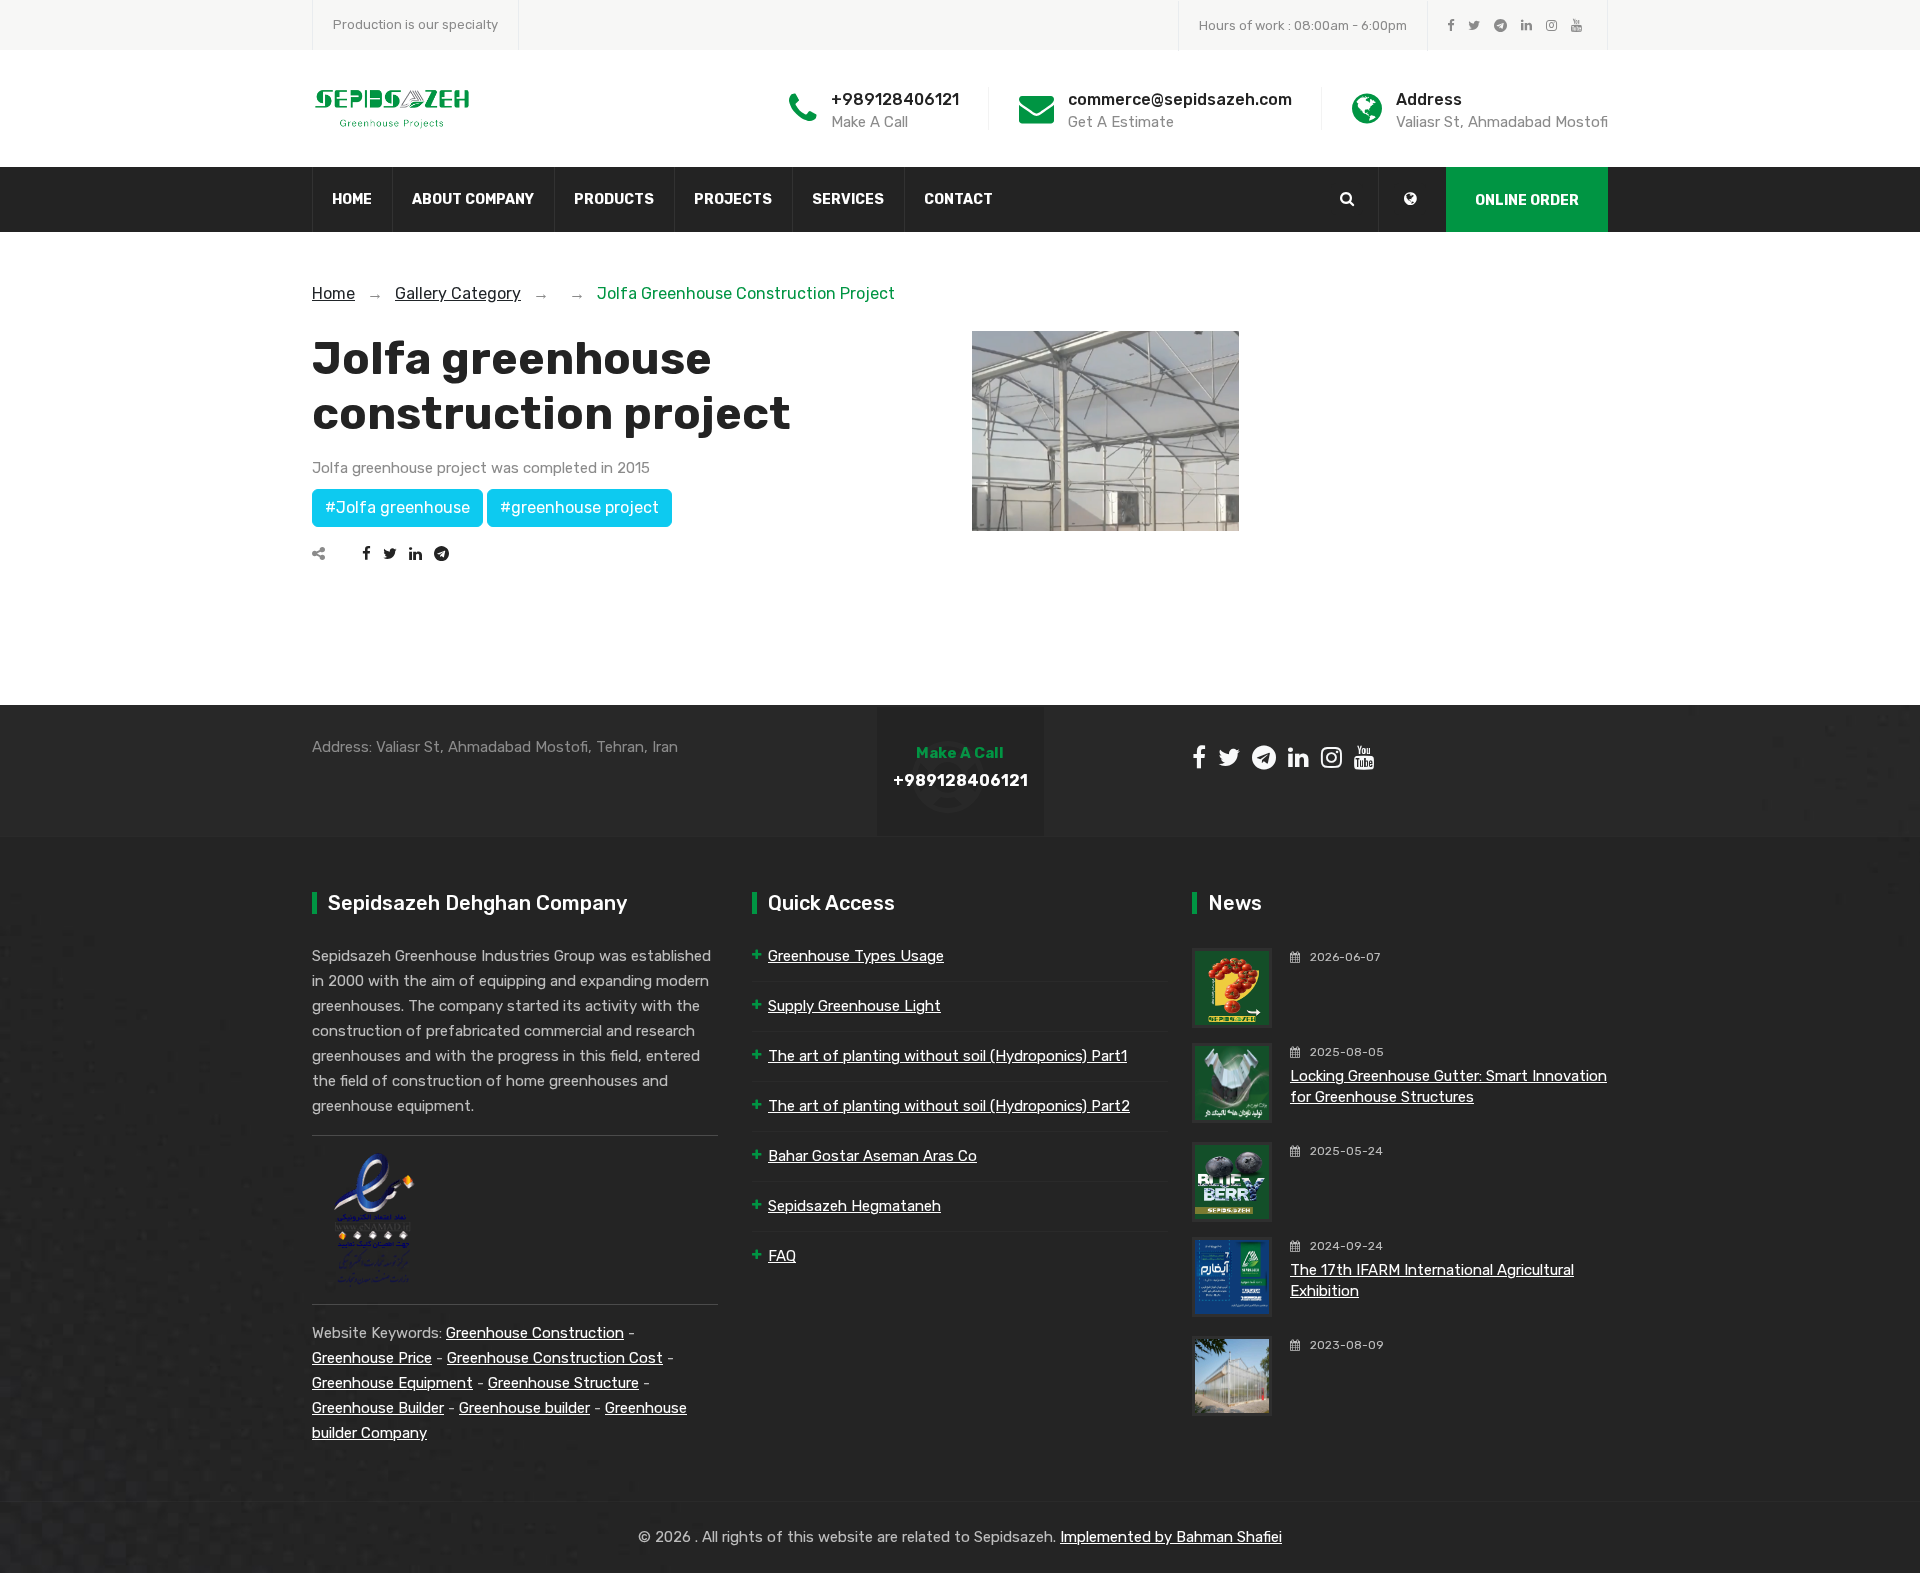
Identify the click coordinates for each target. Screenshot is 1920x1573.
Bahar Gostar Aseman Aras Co (872, 1156)
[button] (1410, 199)
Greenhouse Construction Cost (555, 1358)
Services (848, 199)
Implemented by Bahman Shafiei (1171, 1537)
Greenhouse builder (524, 1408)
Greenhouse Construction (535, 1333)
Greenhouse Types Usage (856, 956)
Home (352, 199)
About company (473, 199)
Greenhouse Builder (378, 1408)
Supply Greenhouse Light (854, 1006)
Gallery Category (458, 293)
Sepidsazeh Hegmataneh (854, 1206)
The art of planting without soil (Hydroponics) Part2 (949, 1106)
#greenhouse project (579, 507)
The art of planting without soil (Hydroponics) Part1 (947, 1056)
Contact (958, 199)
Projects (733, 199)
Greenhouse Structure (563, 1383)
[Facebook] (366, 554)
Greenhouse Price (372, 1358)
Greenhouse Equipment (392, 1383)
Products (614, 199)
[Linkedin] (415, 554)
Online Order (1527, 200)
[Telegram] (441, 554)
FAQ (782, 1256)
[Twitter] (390, 554)
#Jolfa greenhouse (397, 507)
